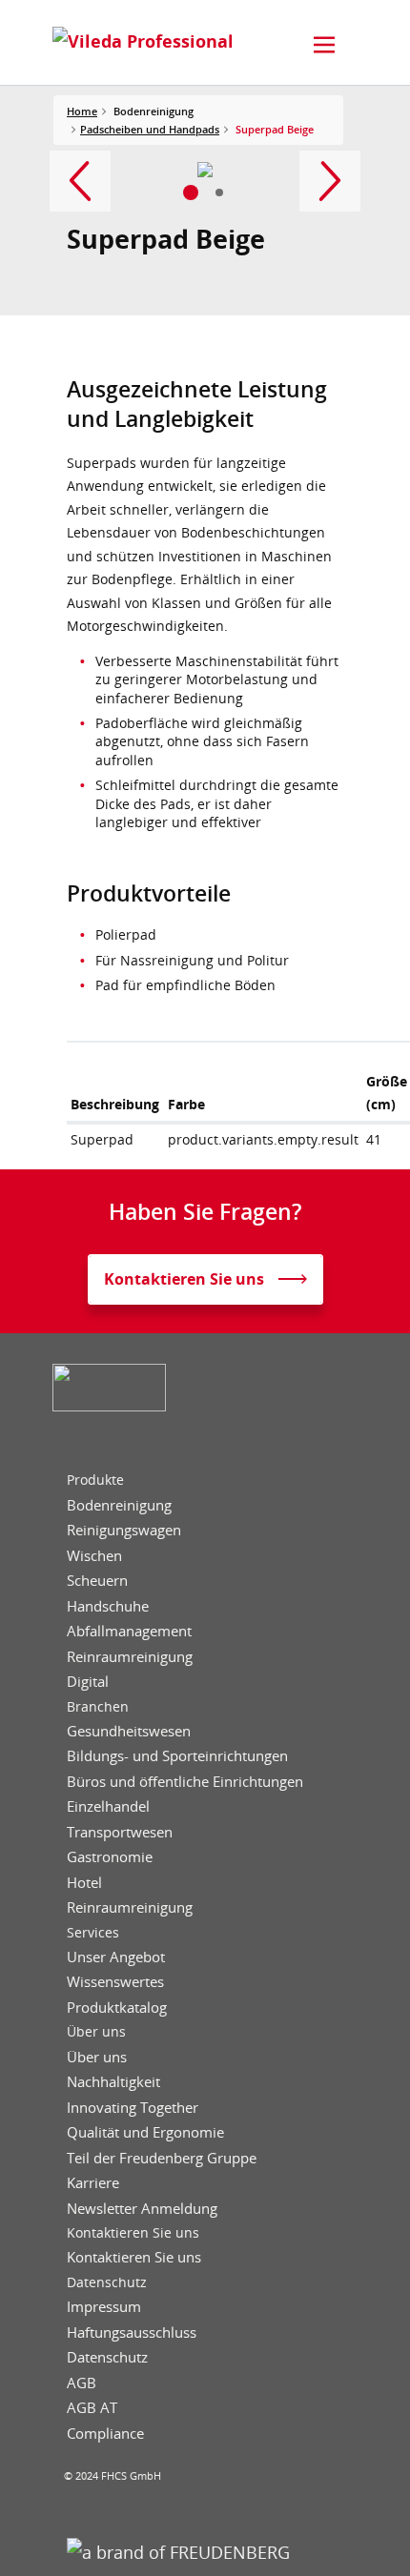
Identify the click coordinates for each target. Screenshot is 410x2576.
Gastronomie (110, 1857)
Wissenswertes (115, 1982)
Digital (88, 1682)
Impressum (104, 2307)
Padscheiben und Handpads (150, 129)
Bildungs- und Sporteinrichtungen (177, 1756)
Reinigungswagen (124, 1530)
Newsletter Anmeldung (142, 2209)
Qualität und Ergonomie (145, 2132)
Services (93, 1933)
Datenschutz (107, 2282)
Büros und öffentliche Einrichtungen (185, 1782)
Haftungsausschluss (132, 2333)
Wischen (94, 1556)
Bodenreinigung (119, 1505)
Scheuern (97, 1581)
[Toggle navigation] (324, 45)
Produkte (95, 1480)
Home (82, 111)
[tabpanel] (205, 170)
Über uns (96, 2032)
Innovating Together (133, 2108)
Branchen (98, 1707)
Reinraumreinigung (130, 1657)
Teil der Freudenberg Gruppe (162, 2158)
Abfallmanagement (129, 1631)
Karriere (93, 2183)
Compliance (105, 2434)
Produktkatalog (117, 2008)
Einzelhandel (108, 1806)
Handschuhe (108, 1606)
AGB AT (92, 2408)
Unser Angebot (116, 1957)
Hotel (84, 1883)
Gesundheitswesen (129, 1731)
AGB (82, 2383)
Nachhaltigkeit (113, 2082)
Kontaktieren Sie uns (133, 2233)
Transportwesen (120, 1832)
